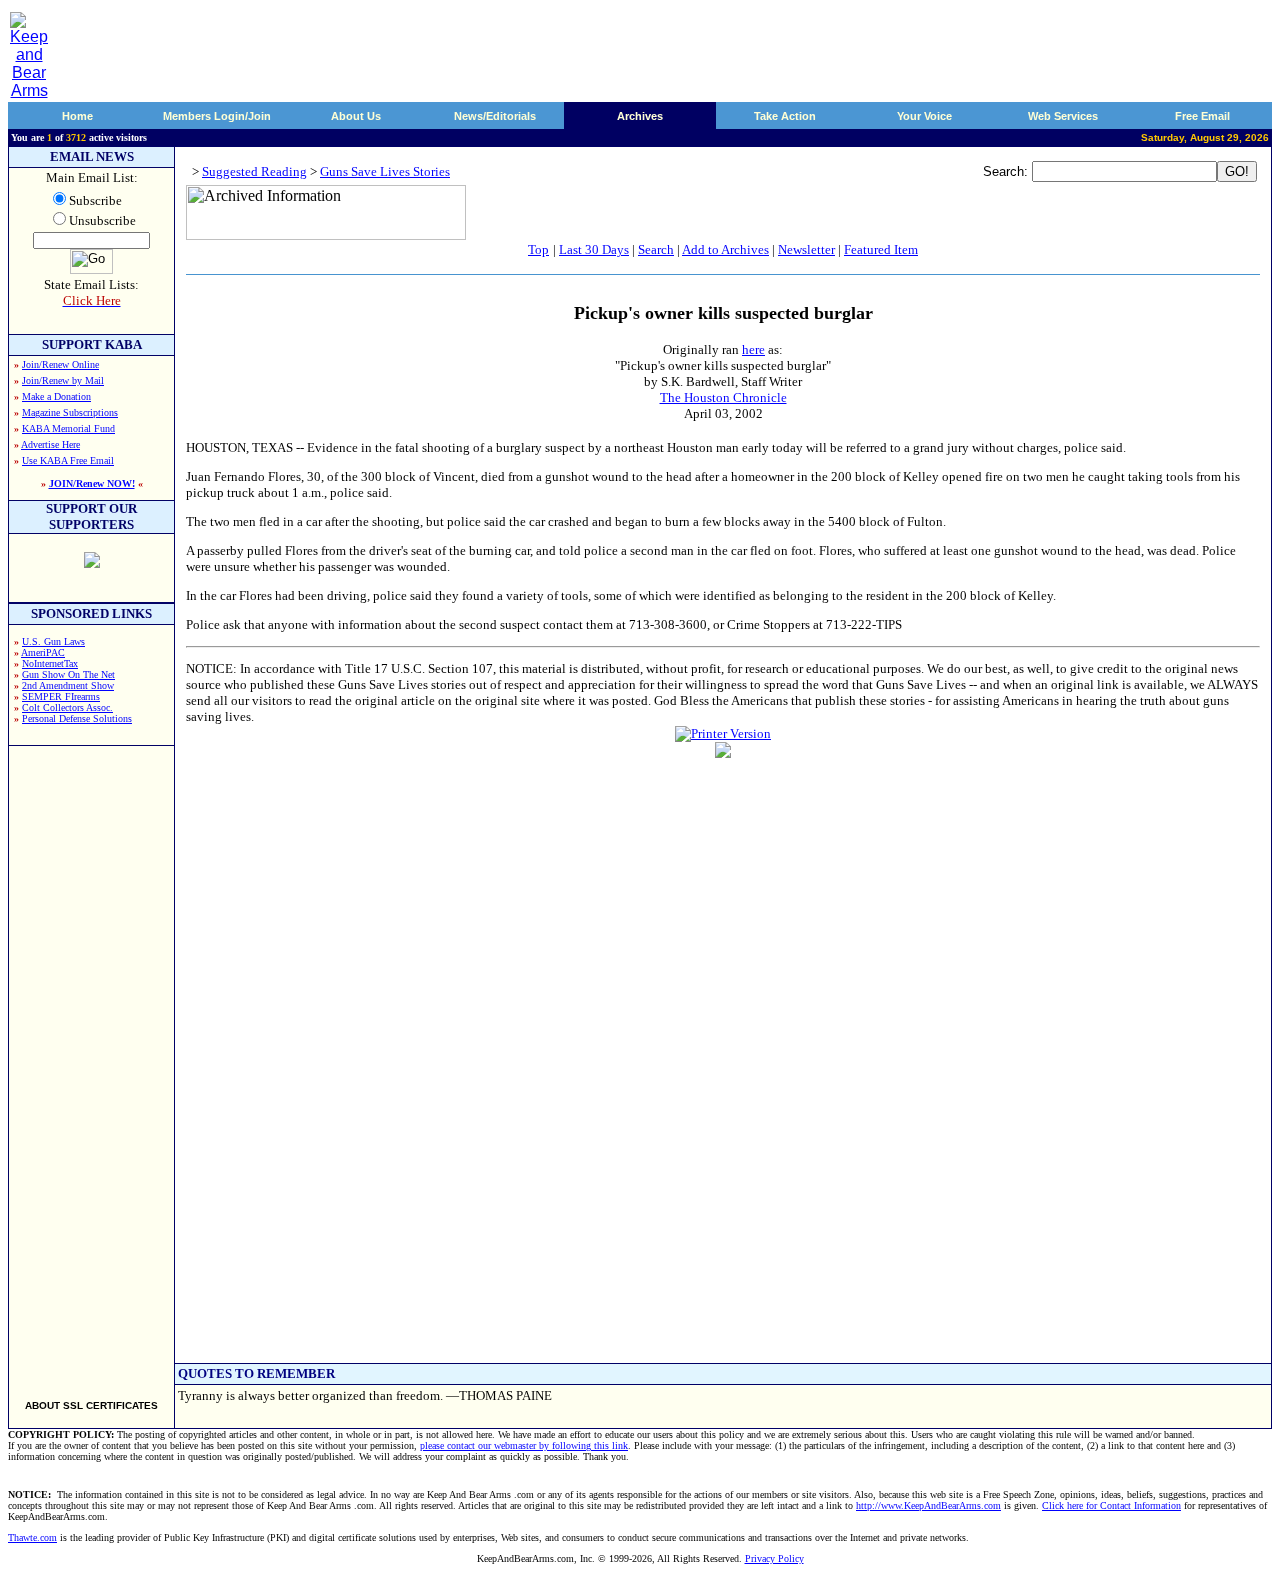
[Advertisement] (92, 1064)
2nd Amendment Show (68, 685)
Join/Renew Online (60, 364)
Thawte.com (32, 1537)
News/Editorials (495, 116)
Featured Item (881, 249)
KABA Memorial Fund (68, 428)
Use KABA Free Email (68, 460)
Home (77, 116)
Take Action (785, 116)
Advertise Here (50, 444)
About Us (356, 116)
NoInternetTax (50, 663)
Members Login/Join (217, 116)
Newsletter (806, 249)
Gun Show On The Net (68, 674)
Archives (640, 116)
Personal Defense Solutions (77, 718)
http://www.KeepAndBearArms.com (928, 1505)
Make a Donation (56, 396)
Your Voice (924, 116)
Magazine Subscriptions (70, 412)
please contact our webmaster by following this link (524, 1445)
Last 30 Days (594, 249)
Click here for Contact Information (1111, 1505)
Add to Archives (725, 249)
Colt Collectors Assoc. (67, 707)
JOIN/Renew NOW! (92, 483)
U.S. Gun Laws (53, 641)
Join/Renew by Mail (63, 380)
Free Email (1202, 116)
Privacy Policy (774, 1558)
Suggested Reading (254, 171)
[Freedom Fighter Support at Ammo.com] (92, 562)
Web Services (1063, 116)
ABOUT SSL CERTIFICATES (91, 1405)
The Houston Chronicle (723, 397)
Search (656, 249)
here (753, 349)
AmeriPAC (43, 652)
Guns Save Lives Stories (385, 171)
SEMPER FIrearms (61, 696)
